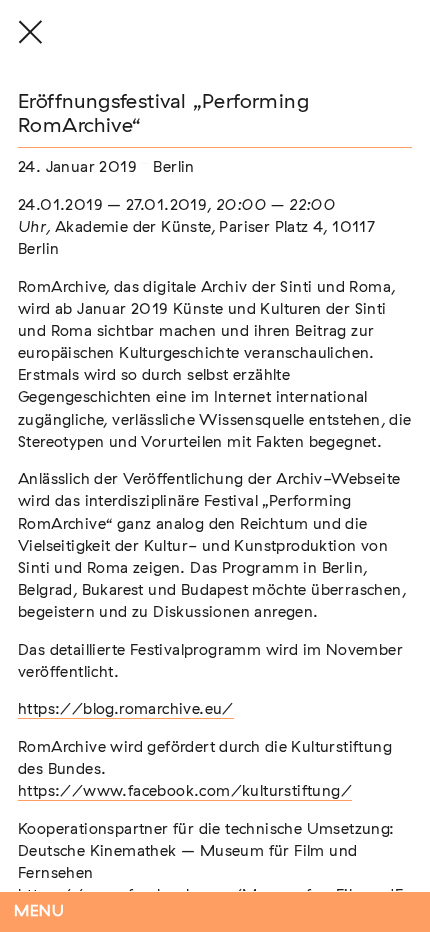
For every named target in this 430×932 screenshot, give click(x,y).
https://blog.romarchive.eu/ (126, 709)
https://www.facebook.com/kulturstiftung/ (185, 791)
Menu (39, 911)
